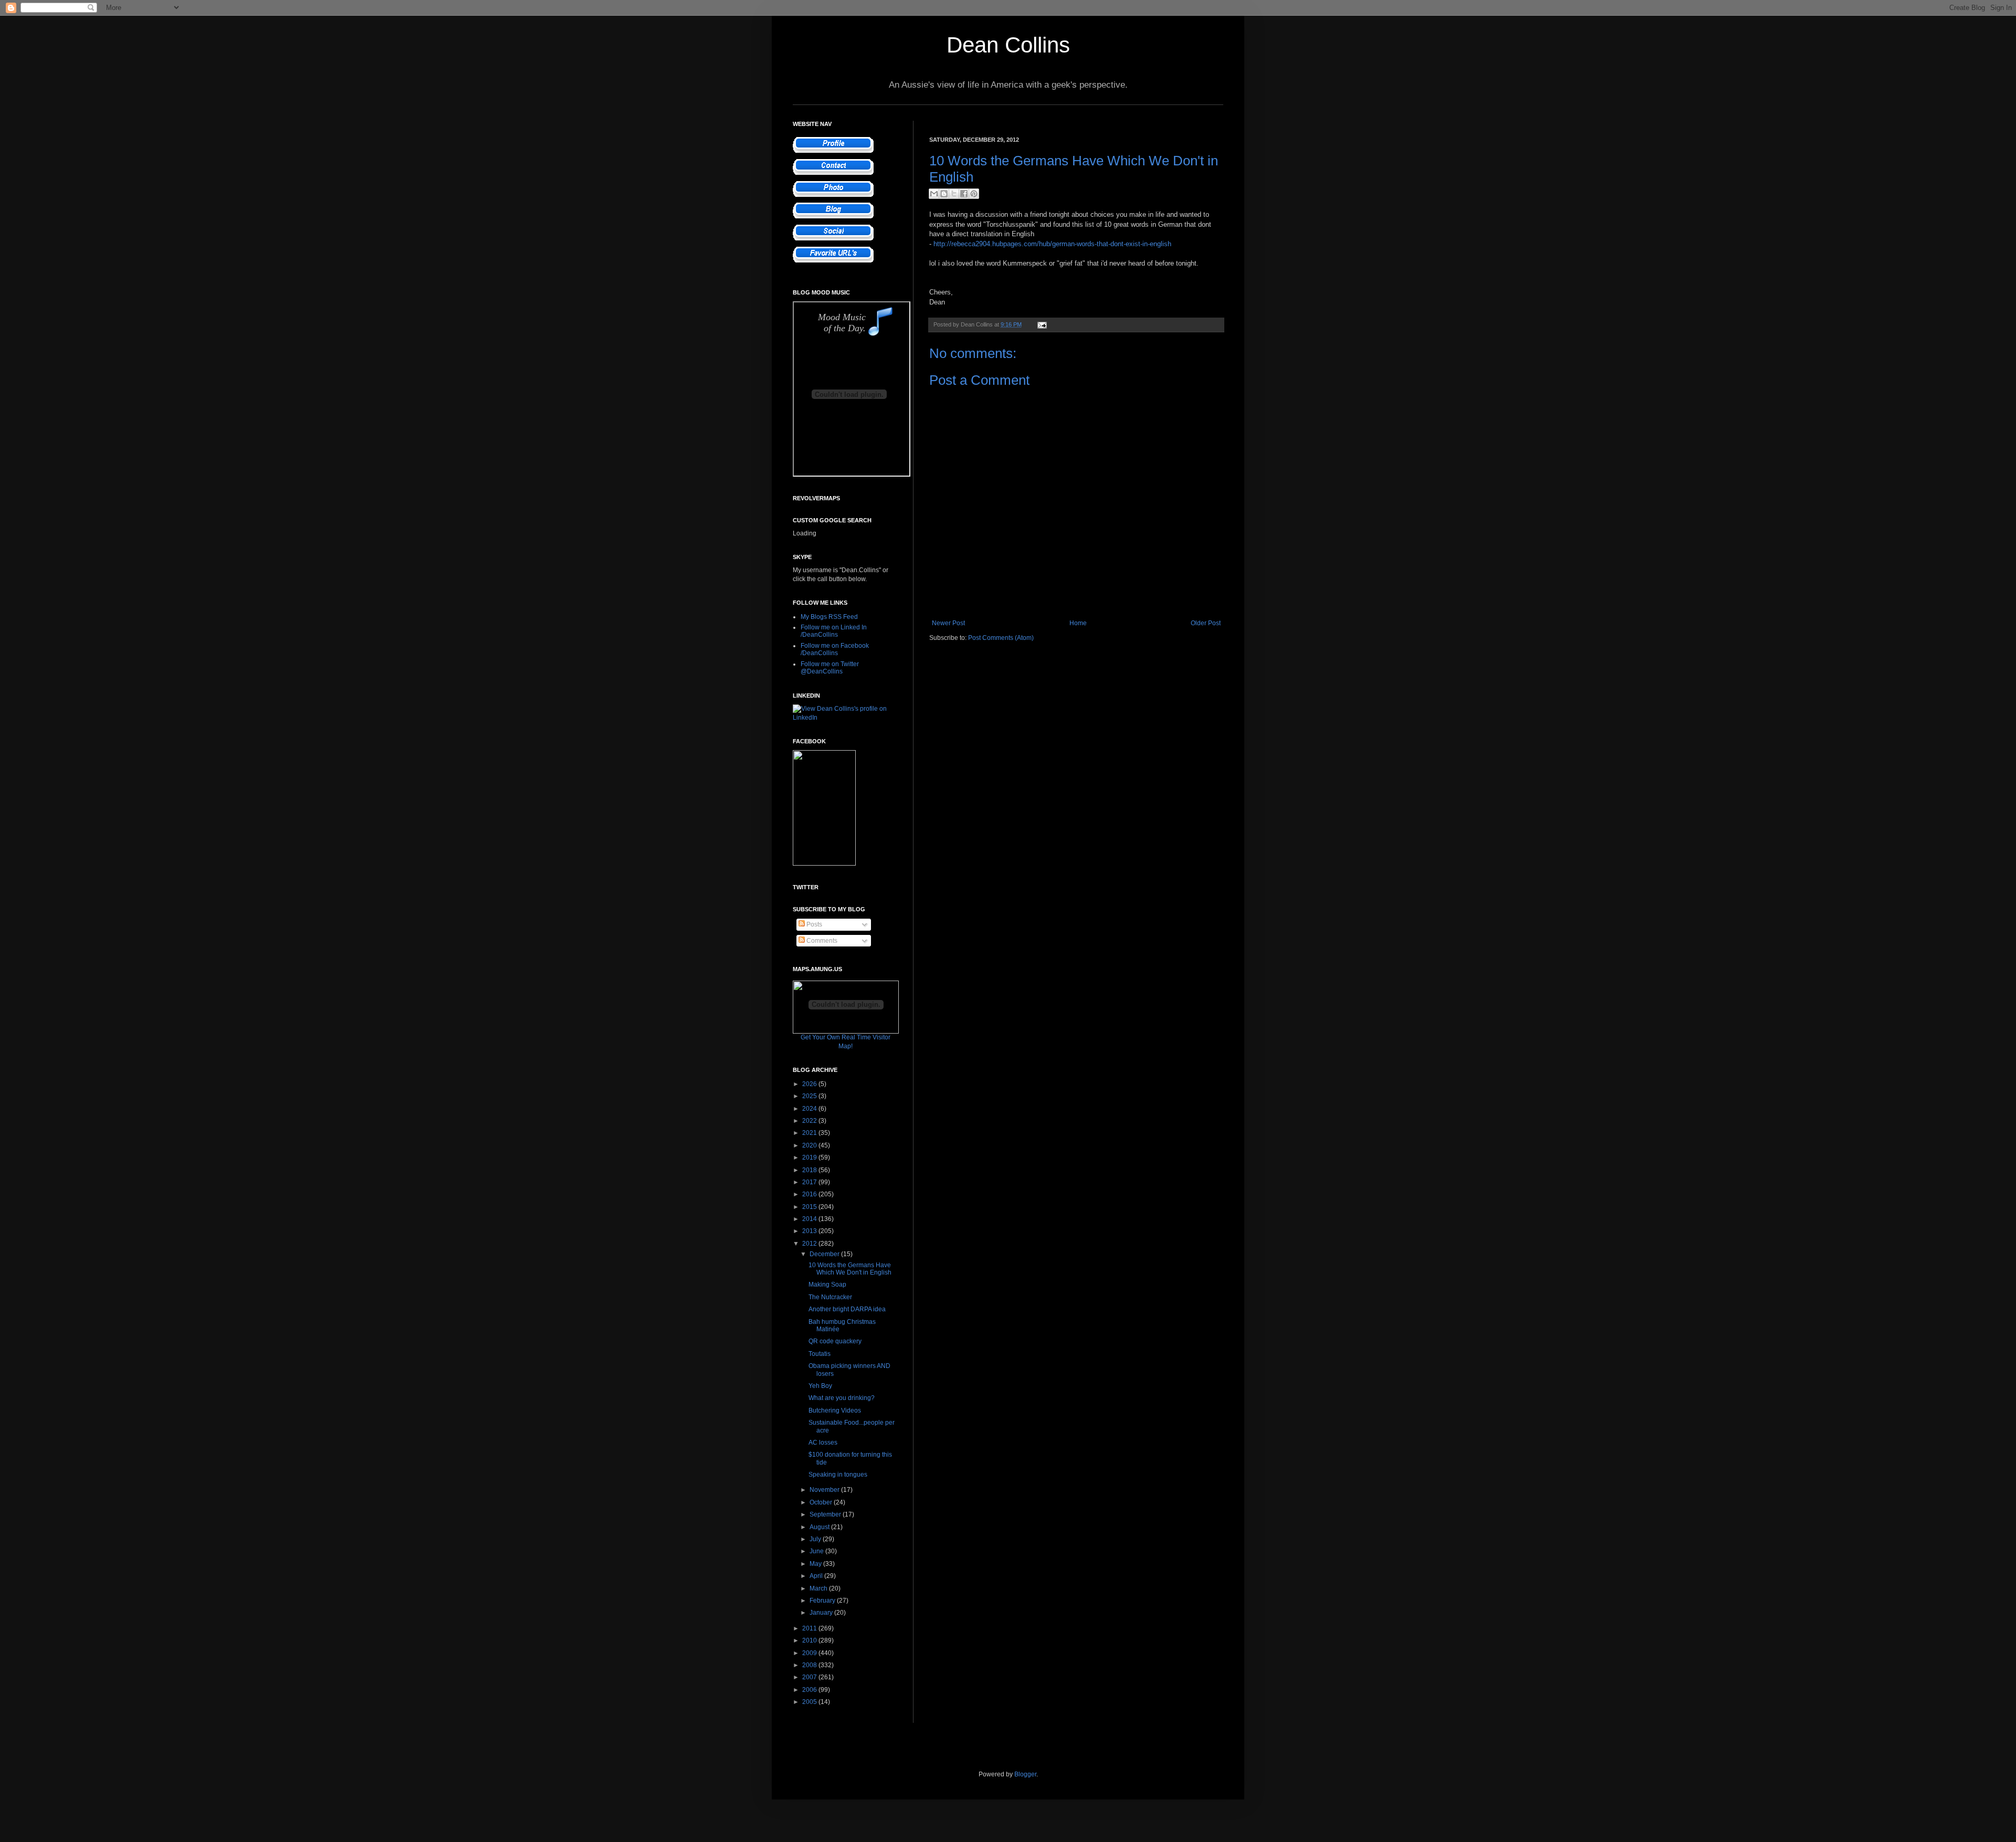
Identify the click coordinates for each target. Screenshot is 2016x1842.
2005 (810, 1702)
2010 (810, 1640)
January (822, 1613)
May (816, 1564)
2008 (810, 1665)
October (822, 1502)
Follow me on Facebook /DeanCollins (835, 649)
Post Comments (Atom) (1001, 638)
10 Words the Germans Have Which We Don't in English (850, 1269)
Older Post (1206, 623)
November (825, 1490)
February (823, 1601)
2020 (810, 1145)
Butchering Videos (835, 1411)
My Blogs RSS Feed (829, 617)
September (826, 1514)
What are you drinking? (842, 1398)
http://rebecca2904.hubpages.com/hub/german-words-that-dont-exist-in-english (1052, 244)
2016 (810, 1194)
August (820, 1527)
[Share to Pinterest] (974, 194)
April (817, 1576)
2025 (810, 1096)
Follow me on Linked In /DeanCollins (834, 631)
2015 (810, 1207)
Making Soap (827, 1285)
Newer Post (948, 623)
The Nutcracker (830, 1297)
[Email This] (934, 194)
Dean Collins (1008, 45)
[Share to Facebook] (964, 194)
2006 (810, 1690)
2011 (810, 1628)
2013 (810, 1231)
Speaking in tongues (838, 1475)
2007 (810, 1677)
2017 (810, 1182)
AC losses (823, 1443)
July (816, 1539)
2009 (810, 1653)
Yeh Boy (820, 1386)
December (825, 1254)
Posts (813, 924)
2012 (810, 1244)
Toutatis (820, 1354)
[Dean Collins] (824, 864)
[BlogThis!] (944, 194)
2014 (810, 1219)
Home (1078, 623)
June (817, 1551)
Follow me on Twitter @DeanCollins (830, 668)
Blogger (1025, 1774)
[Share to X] (954, 194)
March (819, 1588)
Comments (821, 941)
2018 (810, 1170)
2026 (810, 1084)
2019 (810, 1157)
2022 (810, 1121)
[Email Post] (1041, 324)
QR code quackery (835, 1341)
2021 (810, 1133)
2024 (810, 1109)
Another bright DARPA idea (847, 1309)
